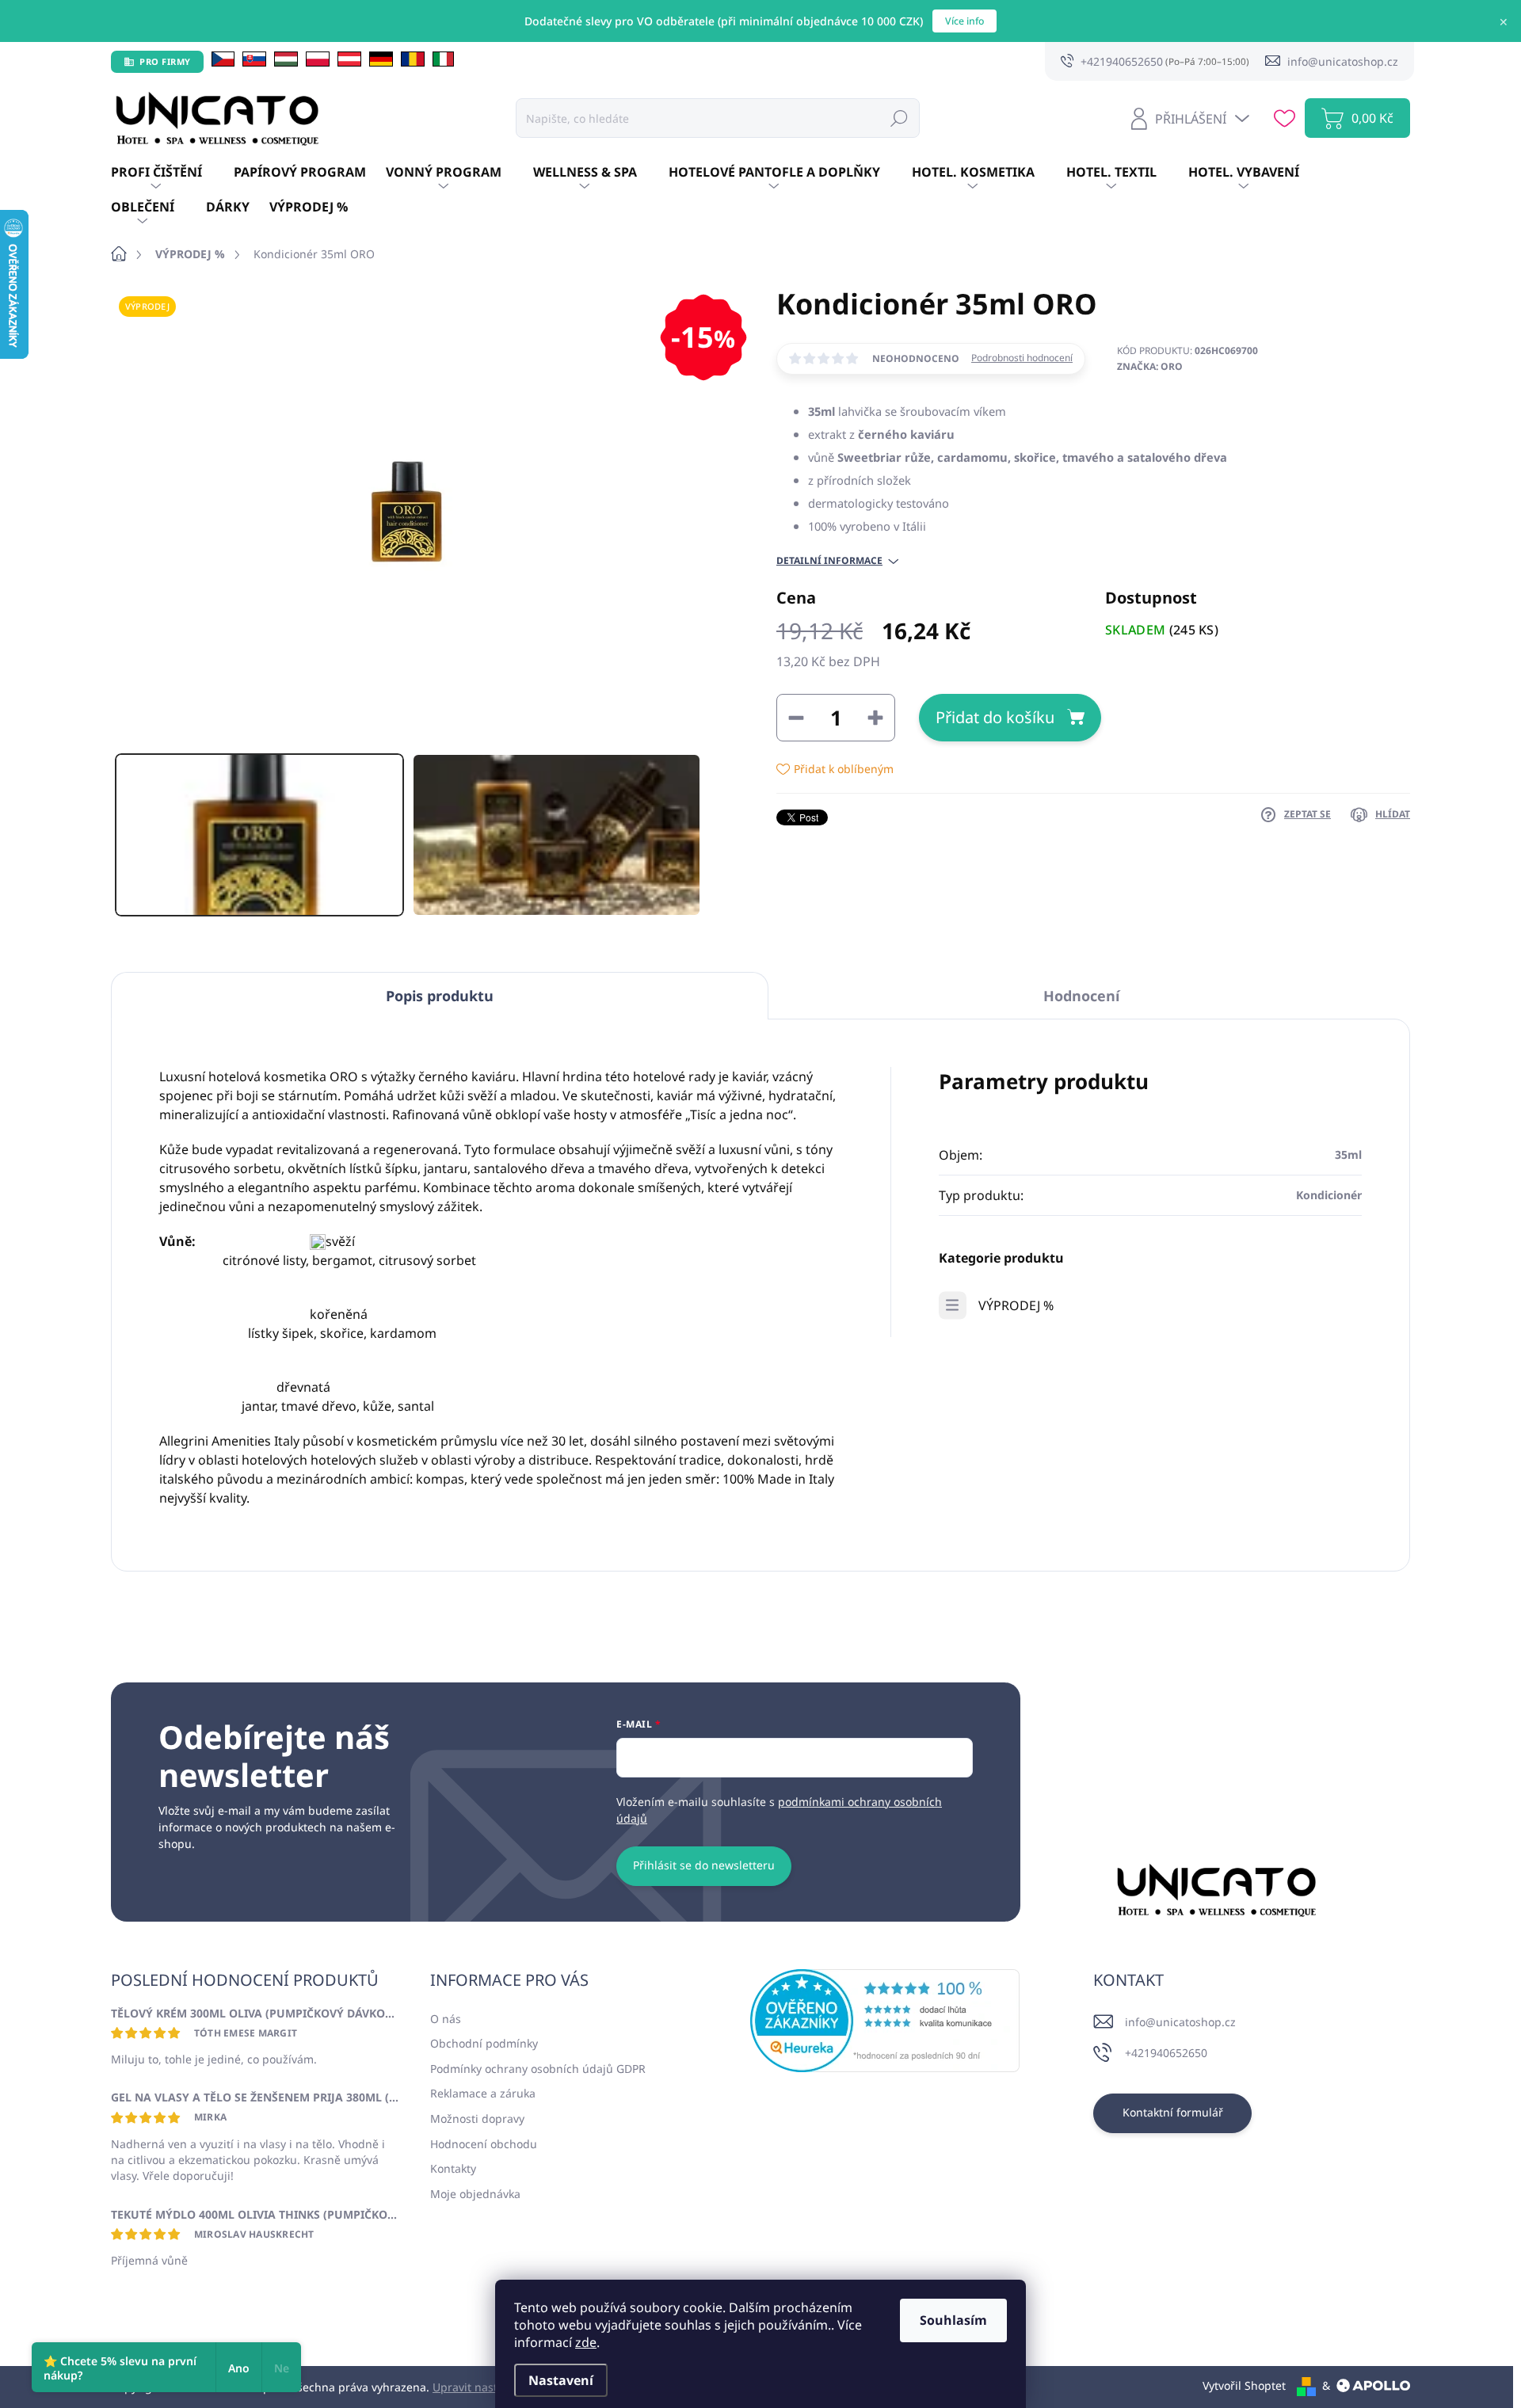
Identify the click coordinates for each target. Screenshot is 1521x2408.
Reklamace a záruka (483, 2093)
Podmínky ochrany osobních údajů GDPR (538, 2069)
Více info (964, 21)
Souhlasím (953, 2320)
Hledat (899, 118)
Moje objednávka (475, 2194)
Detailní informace (829, 561)
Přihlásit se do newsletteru (704, 1865)
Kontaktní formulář (1173, 2112)
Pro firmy (165, 61)
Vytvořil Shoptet (1244, 2385)
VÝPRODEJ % (1016, 1305)
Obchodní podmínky (484, 2043)
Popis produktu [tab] (440, 996)
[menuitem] (172, 173)
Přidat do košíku (995, 717)
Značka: (1150, 366)
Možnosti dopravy (477, 2118)
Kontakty (453, 2168)
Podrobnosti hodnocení (1022, 358)
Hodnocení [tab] (1081, 996)
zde (586, 2342)
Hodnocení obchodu (484, 2144)
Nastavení (561, 2380)
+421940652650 (1166, 2053)
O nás (446, 2019)
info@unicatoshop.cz (1180, 2022)
